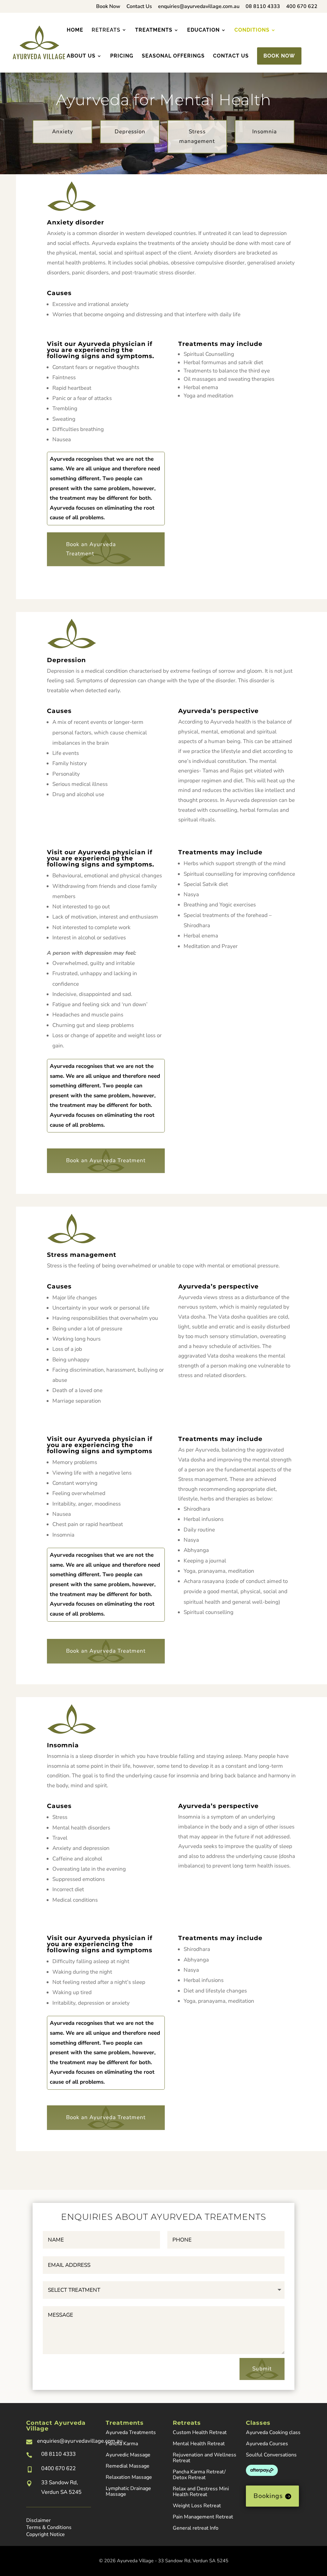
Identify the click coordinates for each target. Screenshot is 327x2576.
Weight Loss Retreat (197, 2506)
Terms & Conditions (49, 2527)
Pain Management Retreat (203, 2517)
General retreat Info (196, 2528)
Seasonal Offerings (173, 56)
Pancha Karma (122, 2444)
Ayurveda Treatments (131, 2432)
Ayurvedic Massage (128, 2455)
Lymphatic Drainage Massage (128, 2491)
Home (75, 30)
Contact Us (139, 7)
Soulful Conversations (271, 2455)
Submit (262, 2369)
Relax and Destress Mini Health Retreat (201, 2492)
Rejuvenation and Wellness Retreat (205, 2458)
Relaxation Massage (129, 2477)
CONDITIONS (252, 30)
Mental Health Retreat (199, 2444)
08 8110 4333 (263, 7)
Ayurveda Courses (267, 2444)
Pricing (122, 56)
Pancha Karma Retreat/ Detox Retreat (199, 2475)
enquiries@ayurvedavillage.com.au (199, 7)
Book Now (108, 7)
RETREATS (106, 30)
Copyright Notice (46, 2534)
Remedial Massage (128, 2466)
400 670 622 (302, 7)
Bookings (268, 2496)
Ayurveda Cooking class (273, 2432)
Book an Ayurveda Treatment (91, 549)
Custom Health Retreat (200, 2432)
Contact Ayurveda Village (56, 2426)
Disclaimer (38, 2520)
